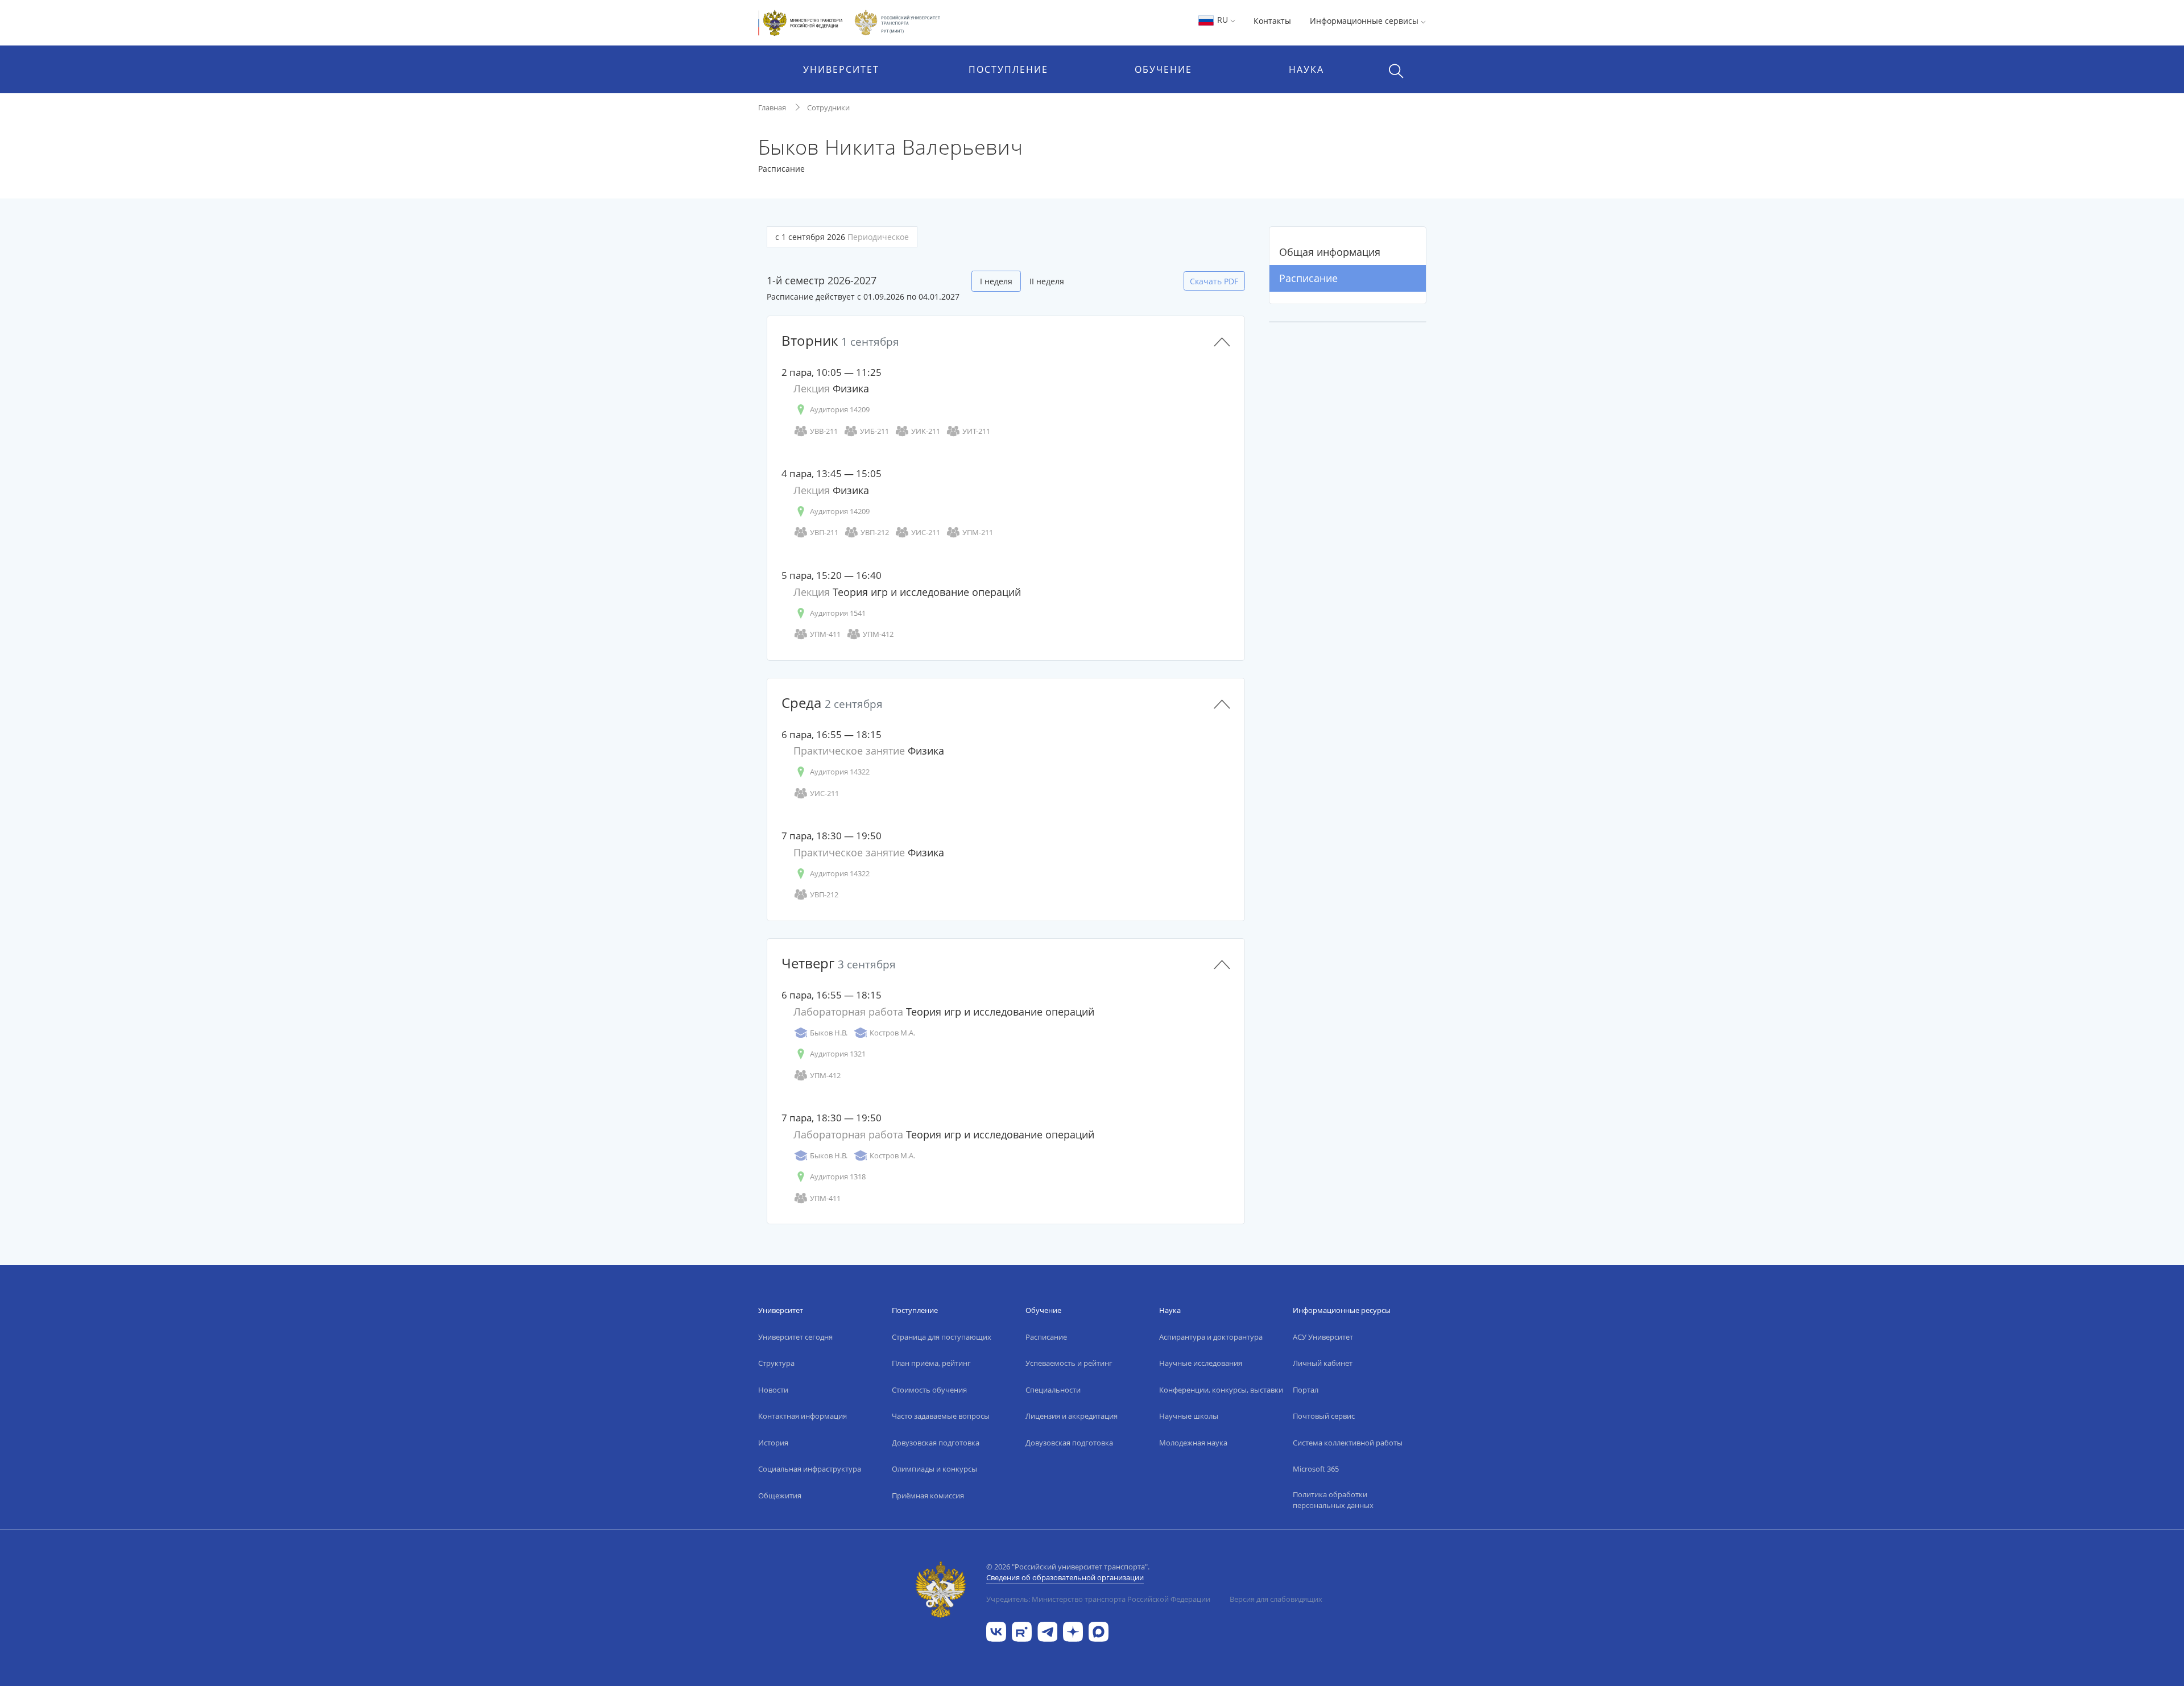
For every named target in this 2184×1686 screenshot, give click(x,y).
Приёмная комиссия (928, 1496)
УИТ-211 (976, 431)
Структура (776, 1363)
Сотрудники (828, 107)
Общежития (780, 1496)
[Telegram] (1047, 1631)
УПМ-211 (978, 532)
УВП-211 (824, 532)
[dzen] (1073, 1631)
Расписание (1308, 278)
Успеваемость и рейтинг (1069, 1363)
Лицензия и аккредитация (1072, 1416)
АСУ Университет (1323, 1337)
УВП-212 (875, 532)
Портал (1306, 1390)
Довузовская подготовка (936, 1443)
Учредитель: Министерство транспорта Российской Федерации (1098, 1599)
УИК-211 (926, 431)
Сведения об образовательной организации (1065, 1577)
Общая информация (1330, 252)
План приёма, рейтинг (931, 1363)
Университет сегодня (795, 1337)
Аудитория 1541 (838, 613)
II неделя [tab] (1047, 281)
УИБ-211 (874, 431)
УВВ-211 (824, 431)
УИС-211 (926, 532)
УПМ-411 (825, 634)
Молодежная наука (1193, 1443)
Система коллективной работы (1348, 1443)
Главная (772, 107)
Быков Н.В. (829, 1033)
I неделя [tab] (996, 281)
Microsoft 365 (1316, 1469)
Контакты (1272, 21)
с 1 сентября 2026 (842, 237)
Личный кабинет (1323, 1363)
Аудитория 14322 (840, 772)
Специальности (1053, 1390)
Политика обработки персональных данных (1333, 1500)
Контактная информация (803, 1416)
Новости (773, 1390)
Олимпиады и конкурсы (934, 1469)
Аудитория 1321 (838, 1054)
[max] (1099, 1631)
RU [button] (1223, 20)
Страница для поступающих (942, 1337)
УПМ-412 (878, 634)
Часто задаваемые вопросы (941, 1416)
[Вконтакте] (996, 1631)
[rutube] (1022, 1631)
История (773, 1443)
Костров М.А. (892, 1033)
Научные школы (1189, 1416)
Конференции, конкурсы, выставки (1221, 1390)
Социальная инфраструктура (810, 1469)
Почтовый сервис (1324, 1416)
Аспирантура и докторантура (1211, 1337)
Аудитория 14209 (840, 409)
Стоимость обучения (929, 1390)
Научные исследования (1201, 1363)
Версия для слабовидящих (1276, 1599)
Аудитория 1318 (838, 1177)
